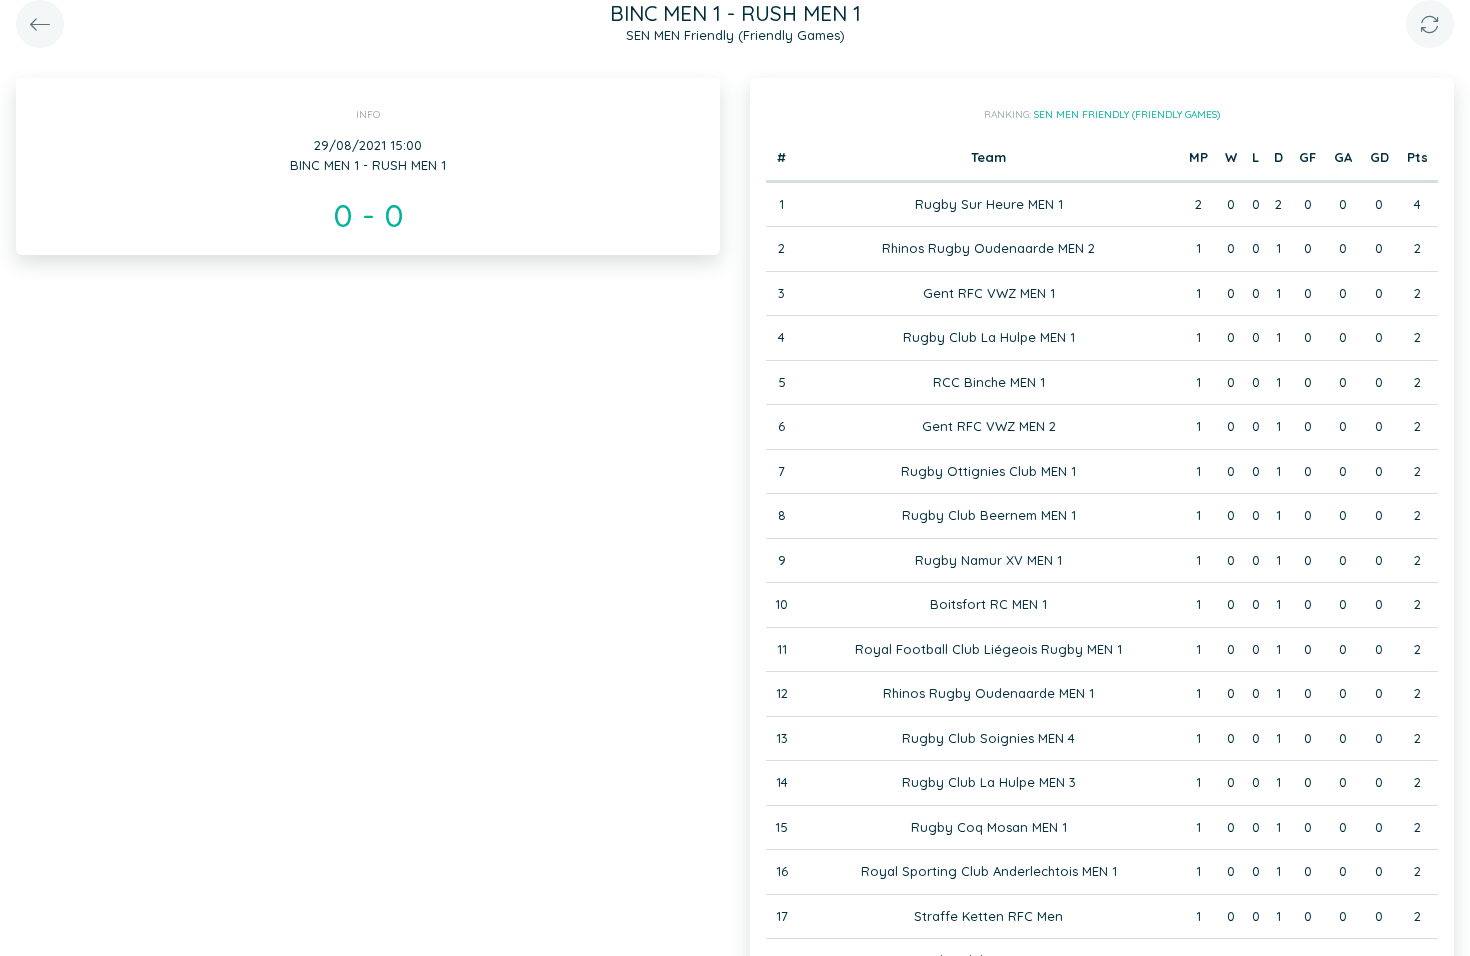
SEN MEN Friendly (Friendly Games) (1127, 114)
